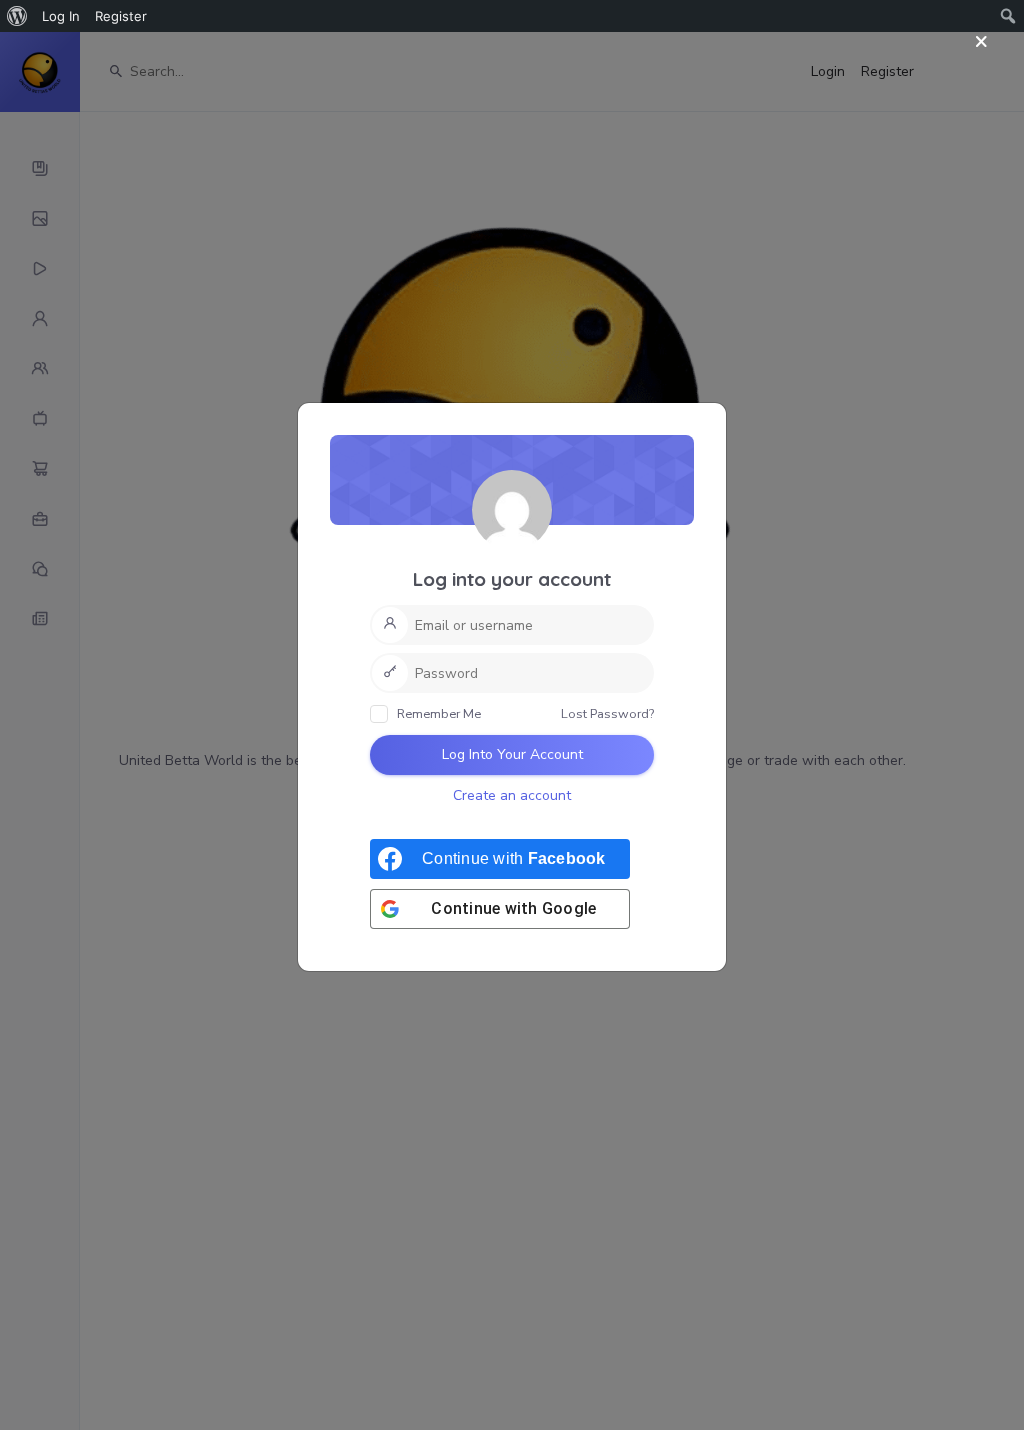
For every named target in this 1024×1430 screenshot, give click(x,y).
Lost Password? (607, 713)
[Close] (981, 42)
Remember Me (437, 713)
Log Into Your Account (512, 754)
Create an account (512, 795)
